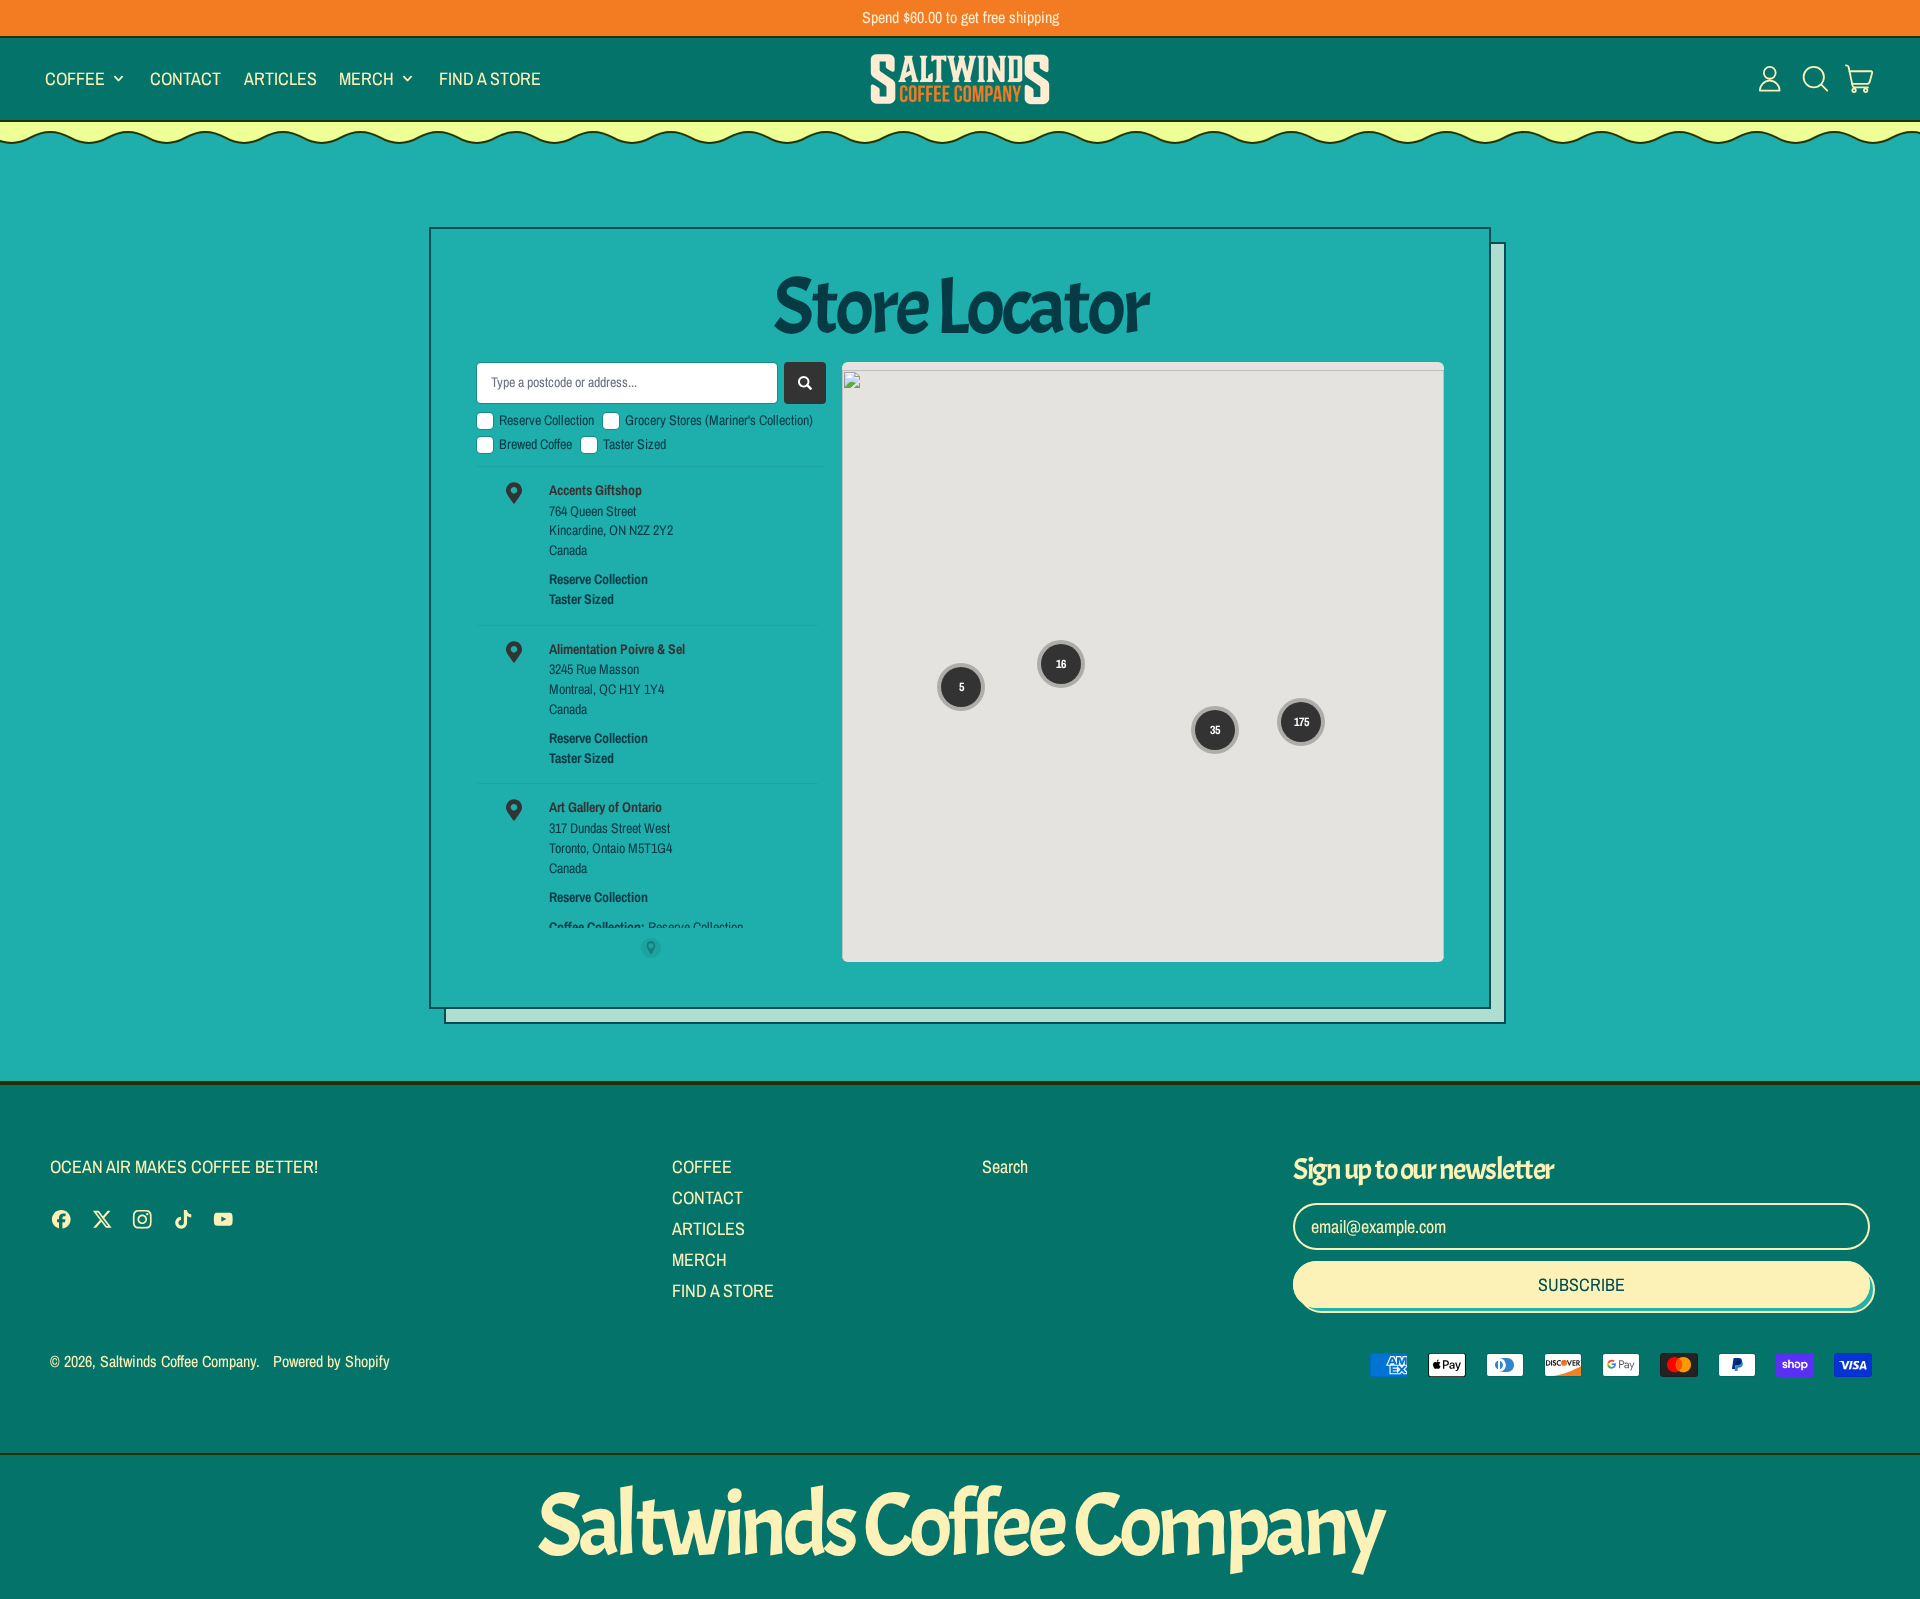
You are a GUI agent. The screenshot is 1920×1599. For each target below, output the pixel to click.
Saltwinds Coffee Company (178, 1361)
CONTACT (185, 77)
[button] (1815, 79)
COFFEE (702, 1166)
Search (1005, 1166)
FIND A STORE (490, 77)
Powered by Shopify (331, 1361)
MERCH (699, 1259)
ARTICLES (280, 77)
